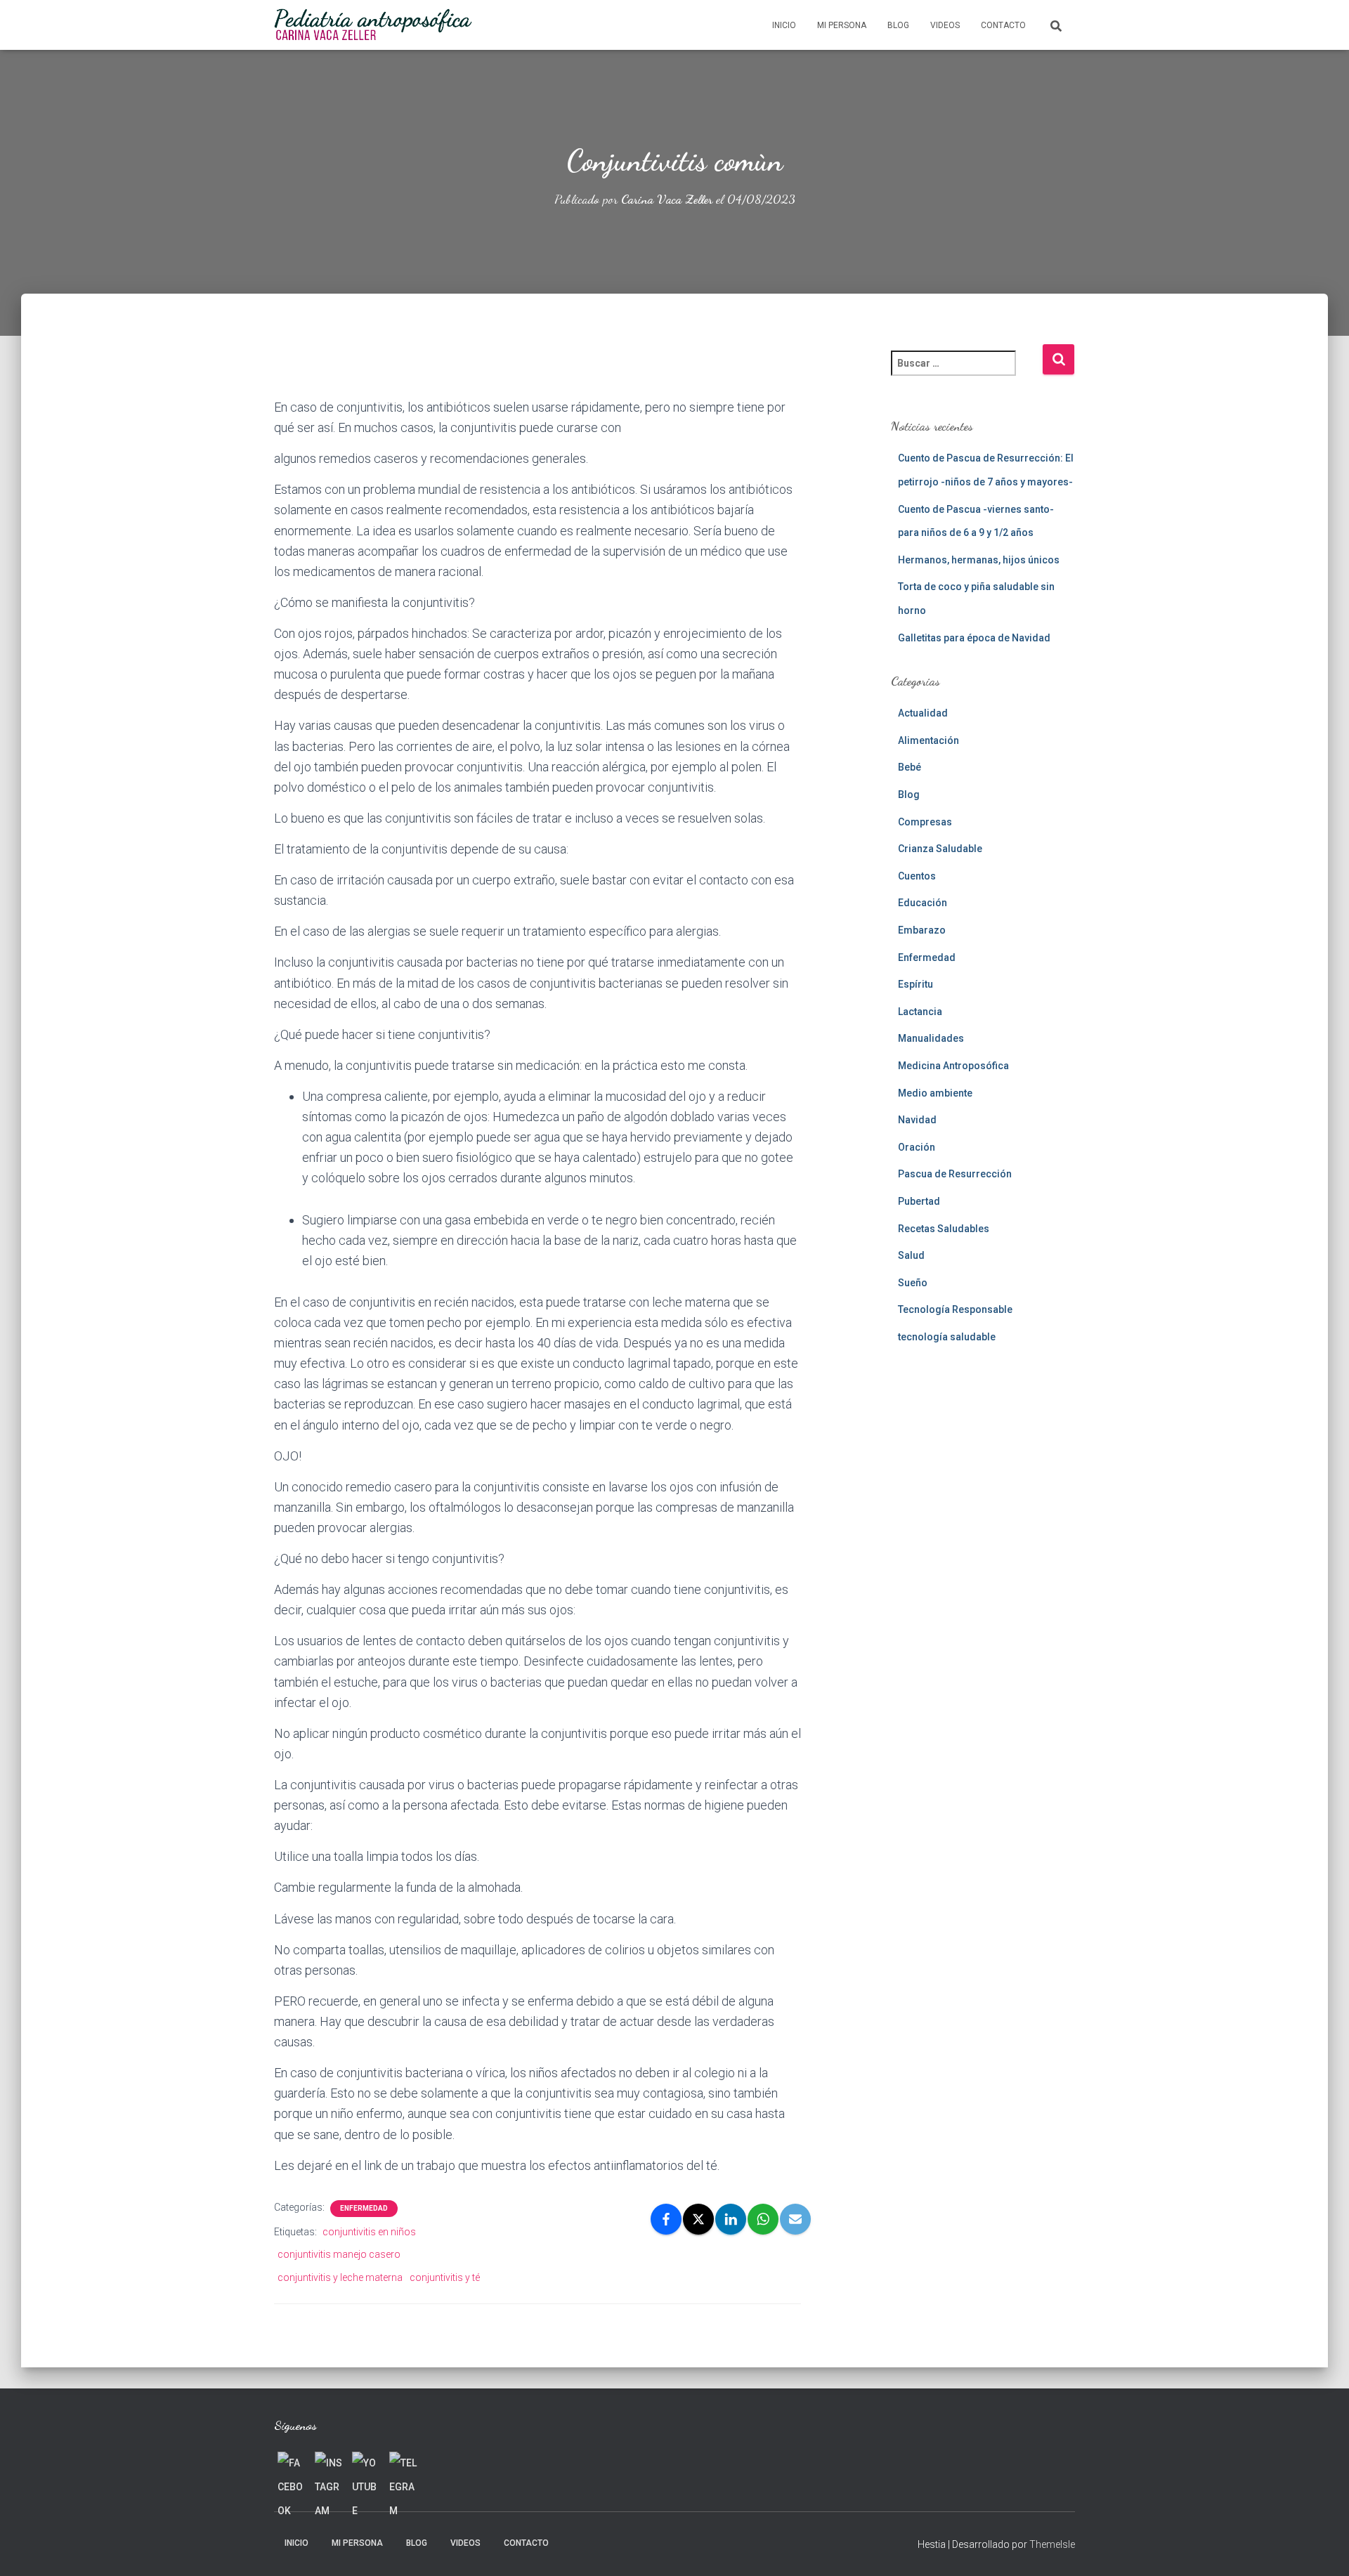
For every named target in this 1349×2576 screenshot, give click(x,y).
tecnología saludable (947, 1337)
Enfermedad (364, 2208)
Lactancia (920, 1012)
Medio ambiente (935, 1093)
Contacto (1003, 25)
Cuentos (917, 876)
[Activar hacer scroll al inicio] (1321, 2548)
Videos (945, 25)
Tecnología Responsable (955, 1309)
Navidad (917, 1120)
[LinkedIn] (731, 2219)
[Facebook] (666, 2219)
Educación (923, 903)
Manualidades (931, 1038)
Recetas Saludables (944, 1229)
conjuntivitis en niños (369, 2232)
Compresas (925, 822)
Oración (917, 1147)
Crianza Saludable (940, 849)
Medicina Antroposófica (953, 1066)
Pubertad (919, 1201)
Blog (898, 25)
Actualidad (923, 713)
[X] (698, 2219)
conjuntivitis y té (445, 2277)
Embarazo (922, 930)
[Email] (795, 2219)
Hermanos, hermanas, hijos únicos (979, 560)
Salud (911, 1255)
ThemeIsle (1052, 2544)
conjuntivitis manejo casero (339, 2254)
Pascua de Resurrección (955, 1174)
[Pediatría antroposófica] (373, 25)
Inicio (784, 25)
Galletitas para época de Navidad (974, 638)
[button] (537, 370)
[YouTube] (366, 2466)
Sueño (913, 1283)
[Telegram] (403, 2466)
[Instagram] (329, 2466)
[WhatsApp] (763, 2219)
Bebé (910, 767)
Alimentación (928, 740)
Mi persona (842, 25)
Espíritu (915, 984)
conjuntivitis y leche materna (340, 2277)
